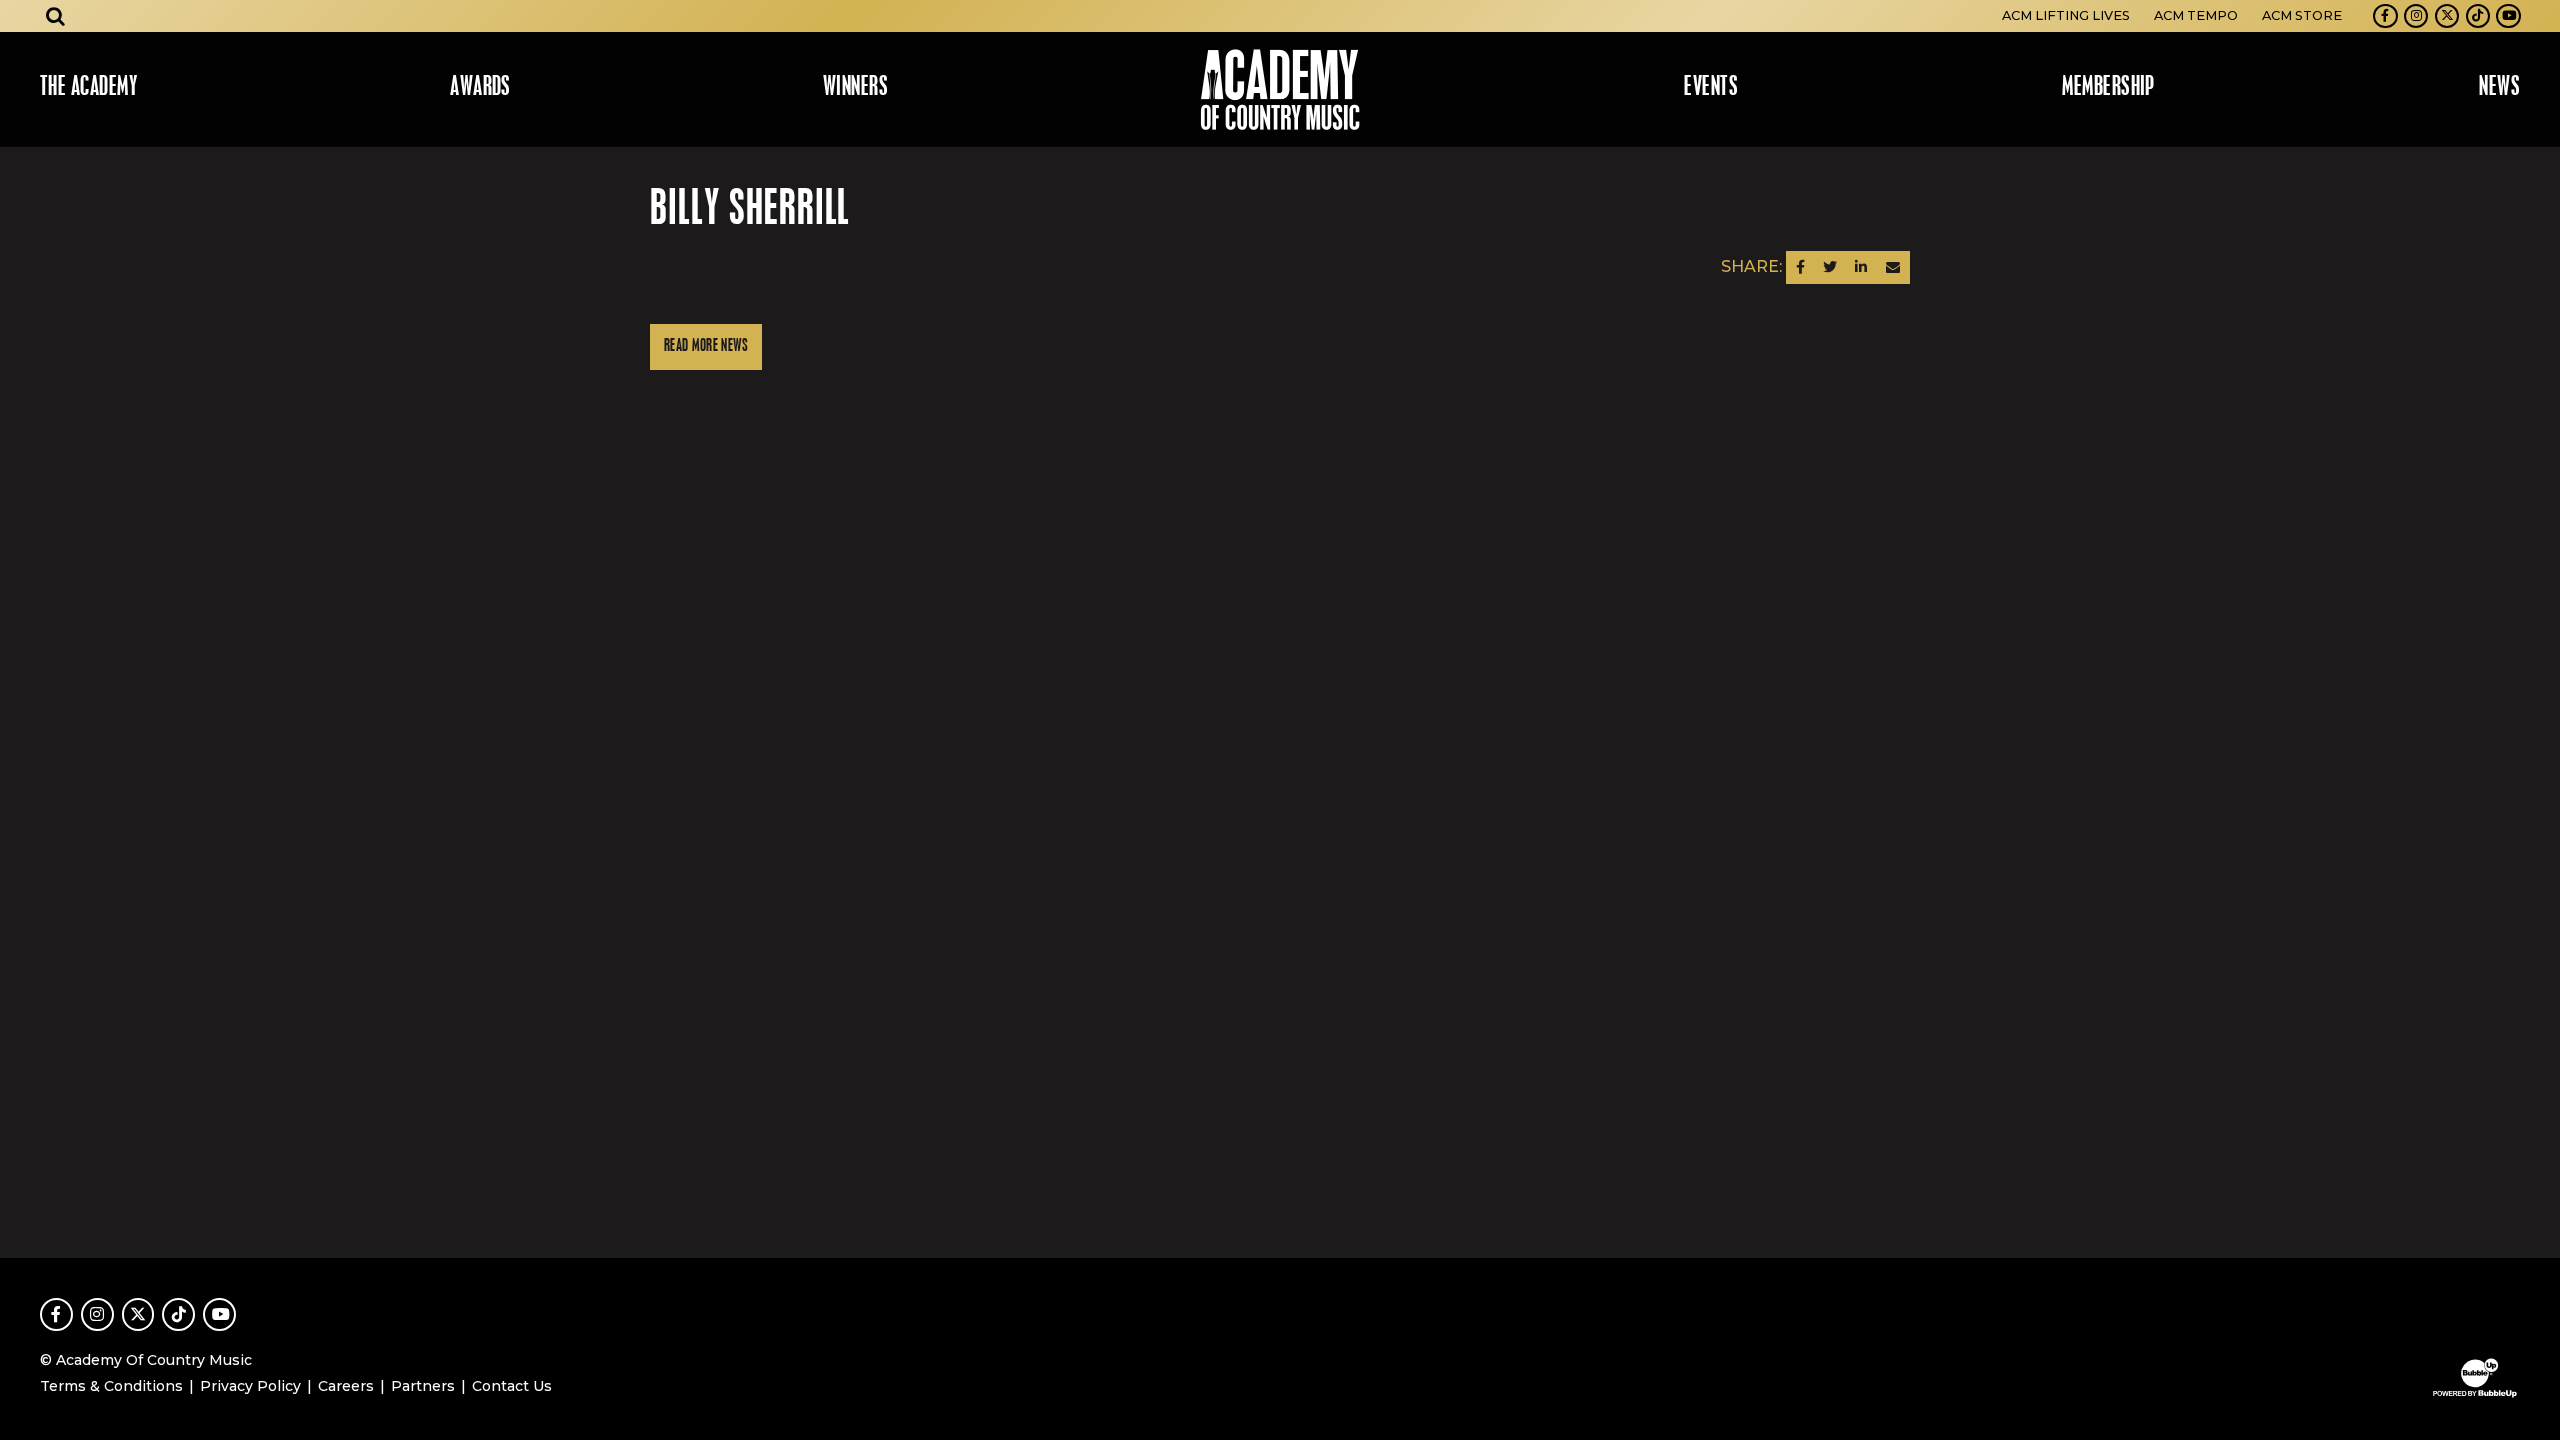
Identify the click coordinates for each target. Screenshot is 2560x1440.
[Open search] (56, 16)
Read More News (706, 346)
